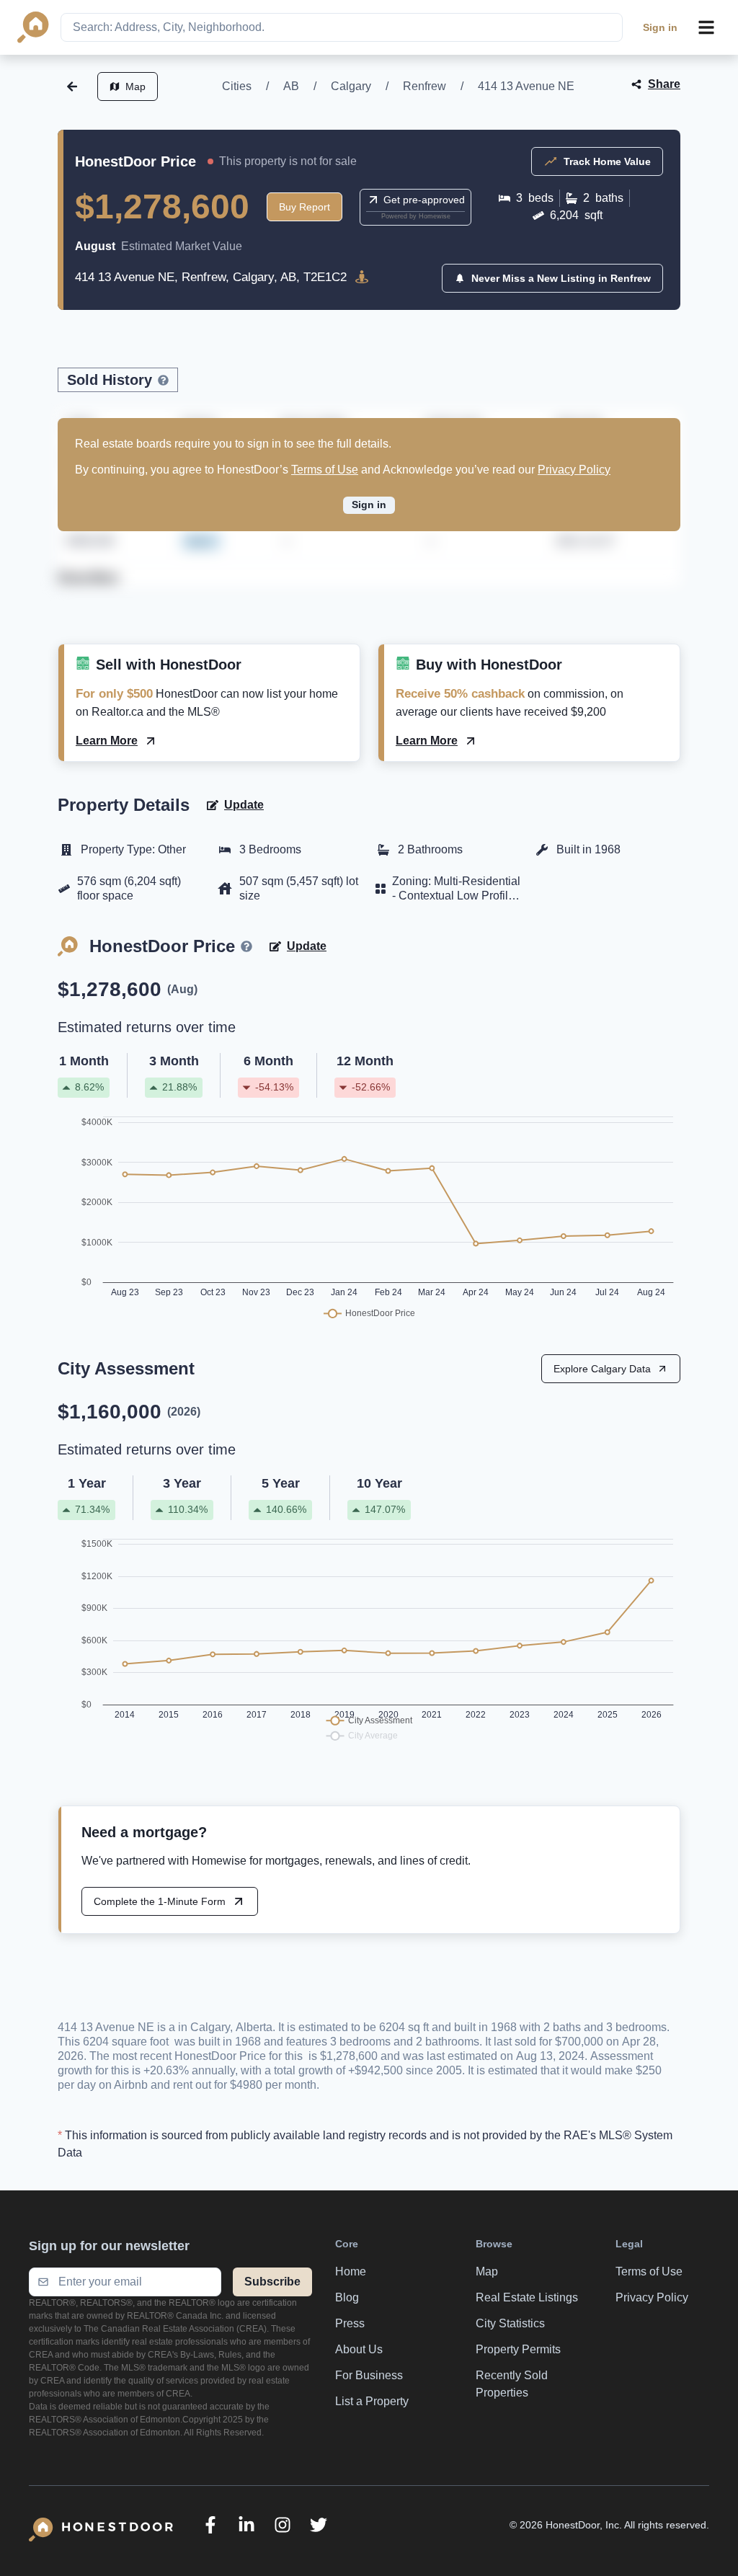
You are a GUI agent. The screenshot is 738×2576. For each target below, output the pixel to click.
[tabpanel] (369, 506)
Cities (237, 86)
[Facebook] (210, 2525)
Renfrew (424, 86)
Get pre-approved (424, 200)
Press (350, 2323)
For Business (369, 2375)
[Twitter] (319, 2525)
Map (135, 86)
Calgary (351, 86)
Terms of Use (325, 470)
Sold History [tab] (110, 380)
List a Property (372, 2401)
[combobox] (342, 27)
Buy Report (304, 207)
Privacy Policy (574, 470)
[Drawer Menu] (706, 27)
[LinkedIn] (246, 2525)
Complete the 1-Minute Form (160, 1901)
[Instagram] (283, 2525)
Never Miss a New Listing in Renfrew (561, 278)
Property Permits (518, 2349)
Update (244, 805)
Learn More (107, 741)
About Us (359, 2349)
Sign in (660, 27)
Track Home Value (607, 161)
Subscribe (272, 2282)
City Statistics (510, 2323)
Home (351, 2271)
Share (664, 84)
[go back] (72, 86)
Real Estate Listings (527, 2297)
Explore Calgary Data (602, 1369)
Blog (347, 2297)
